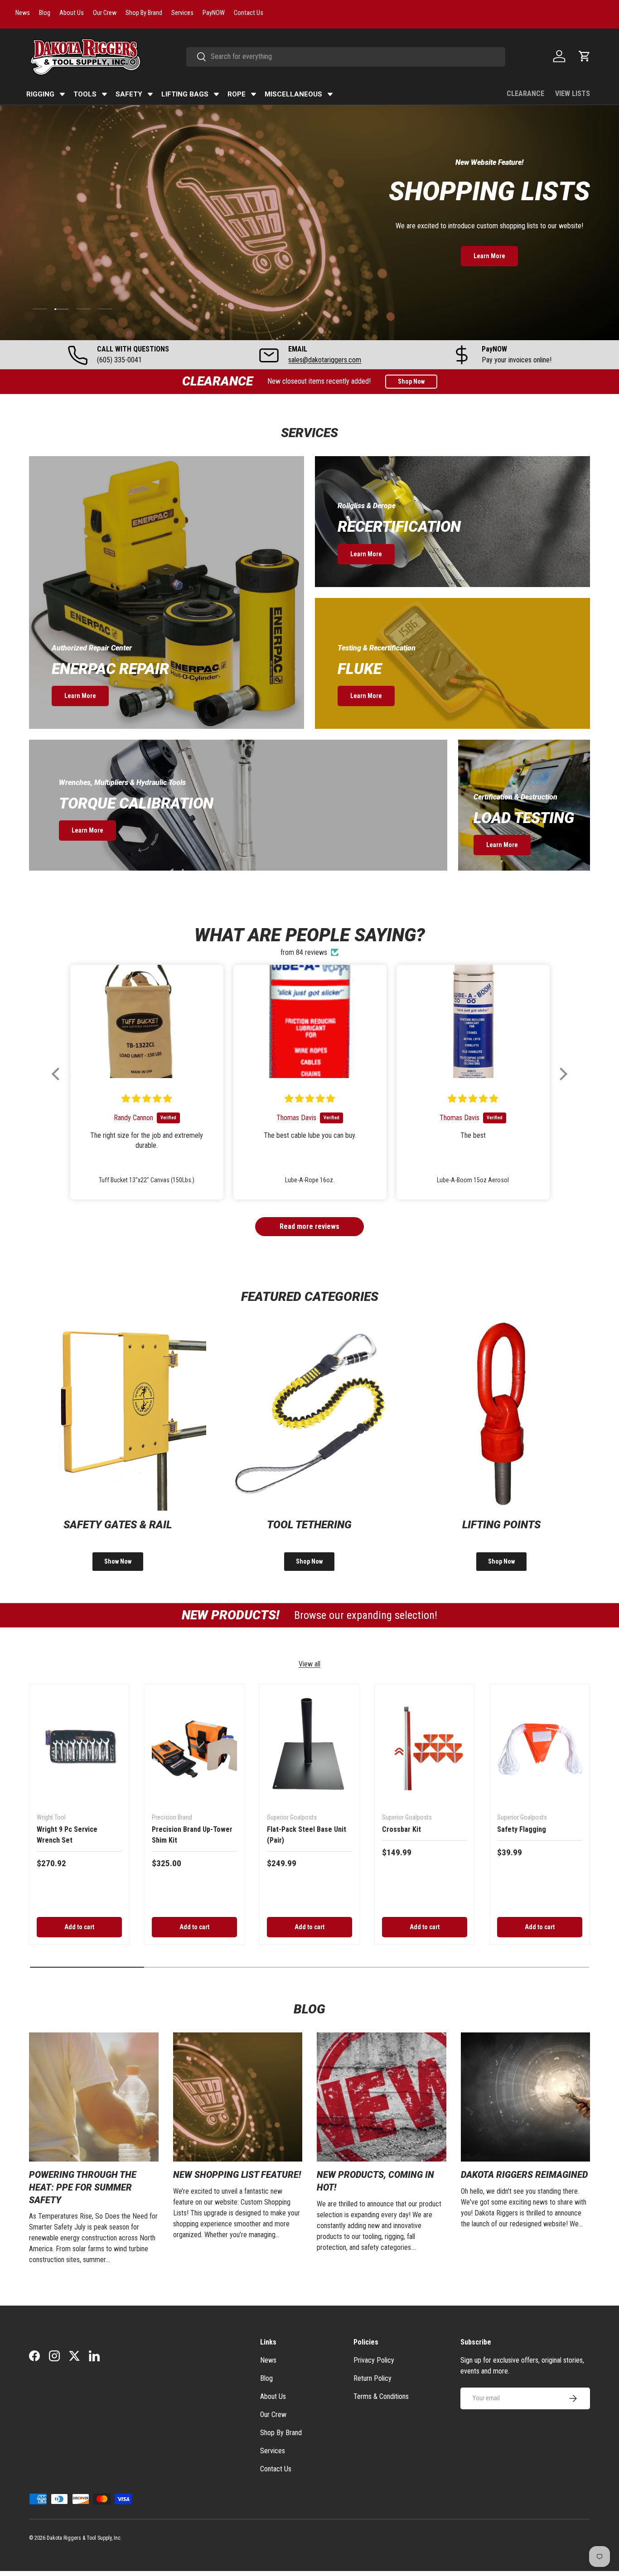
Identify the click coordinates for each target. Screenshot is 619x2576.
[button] (585, 56)
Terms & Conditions (381, 2396)
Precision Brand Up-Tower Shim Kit (192, 1835)
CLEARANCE (525, 94)
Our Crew (273, 2415)
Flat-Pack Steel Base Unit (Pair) (307, 1835)
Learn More (489, 256)
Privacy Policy (374, 2360)
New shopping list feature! (237, 2175)
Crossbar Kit (401, 1829)
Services (273, 2451)
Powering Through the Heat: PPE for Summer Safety (83, 2188)
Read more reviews (309, 1226)
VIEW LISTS (573, 94)
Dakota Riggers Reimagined (524, 2175)
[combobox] (346, 56)
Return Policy (372, 2378)
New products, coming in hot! (375, 2181)
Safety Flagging (522, 1829)
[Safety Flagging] (540, 1749)
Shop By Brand (281, 2433)
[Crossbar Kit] (425, 1749)
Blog (266, 2378)
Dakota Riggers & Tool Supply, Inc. (84, 2538)
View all (309, 1664)
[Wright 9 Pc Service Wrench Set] (79, 1749)
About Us (273, 2396)
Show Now (118, 1561)
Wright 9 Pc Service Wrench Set (67, 1835)
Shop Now (411, 381)
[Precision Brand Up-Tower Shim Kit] (194, 1749)
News (268, 2360)
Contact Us (276, 2469)
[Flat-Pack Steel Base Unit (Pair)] (309, 1749)
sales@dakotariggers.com (325, 360)
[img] (147, 1099)
